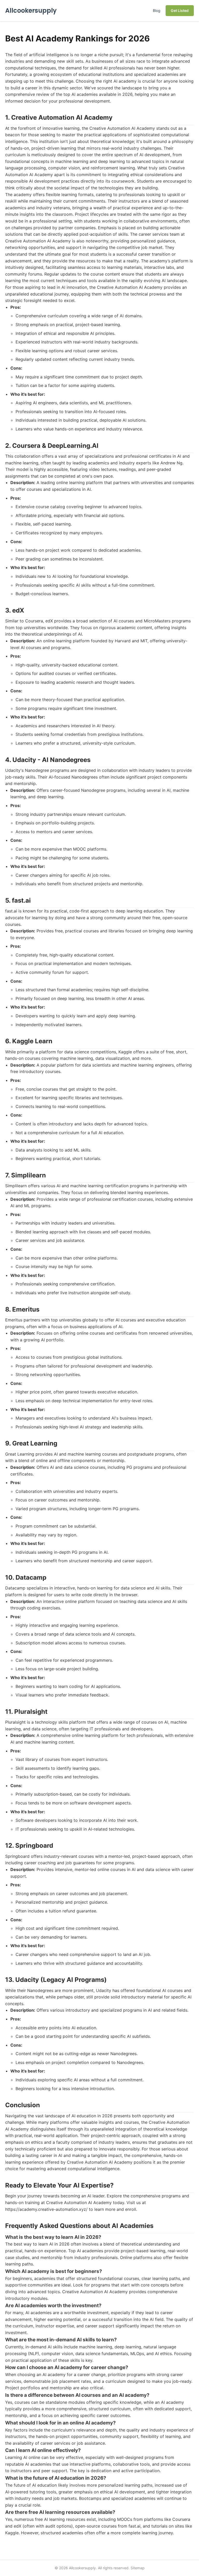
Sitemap (138, 2568)
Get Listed (180, 10)
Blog (157, 10)
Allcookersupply (31, 10)
